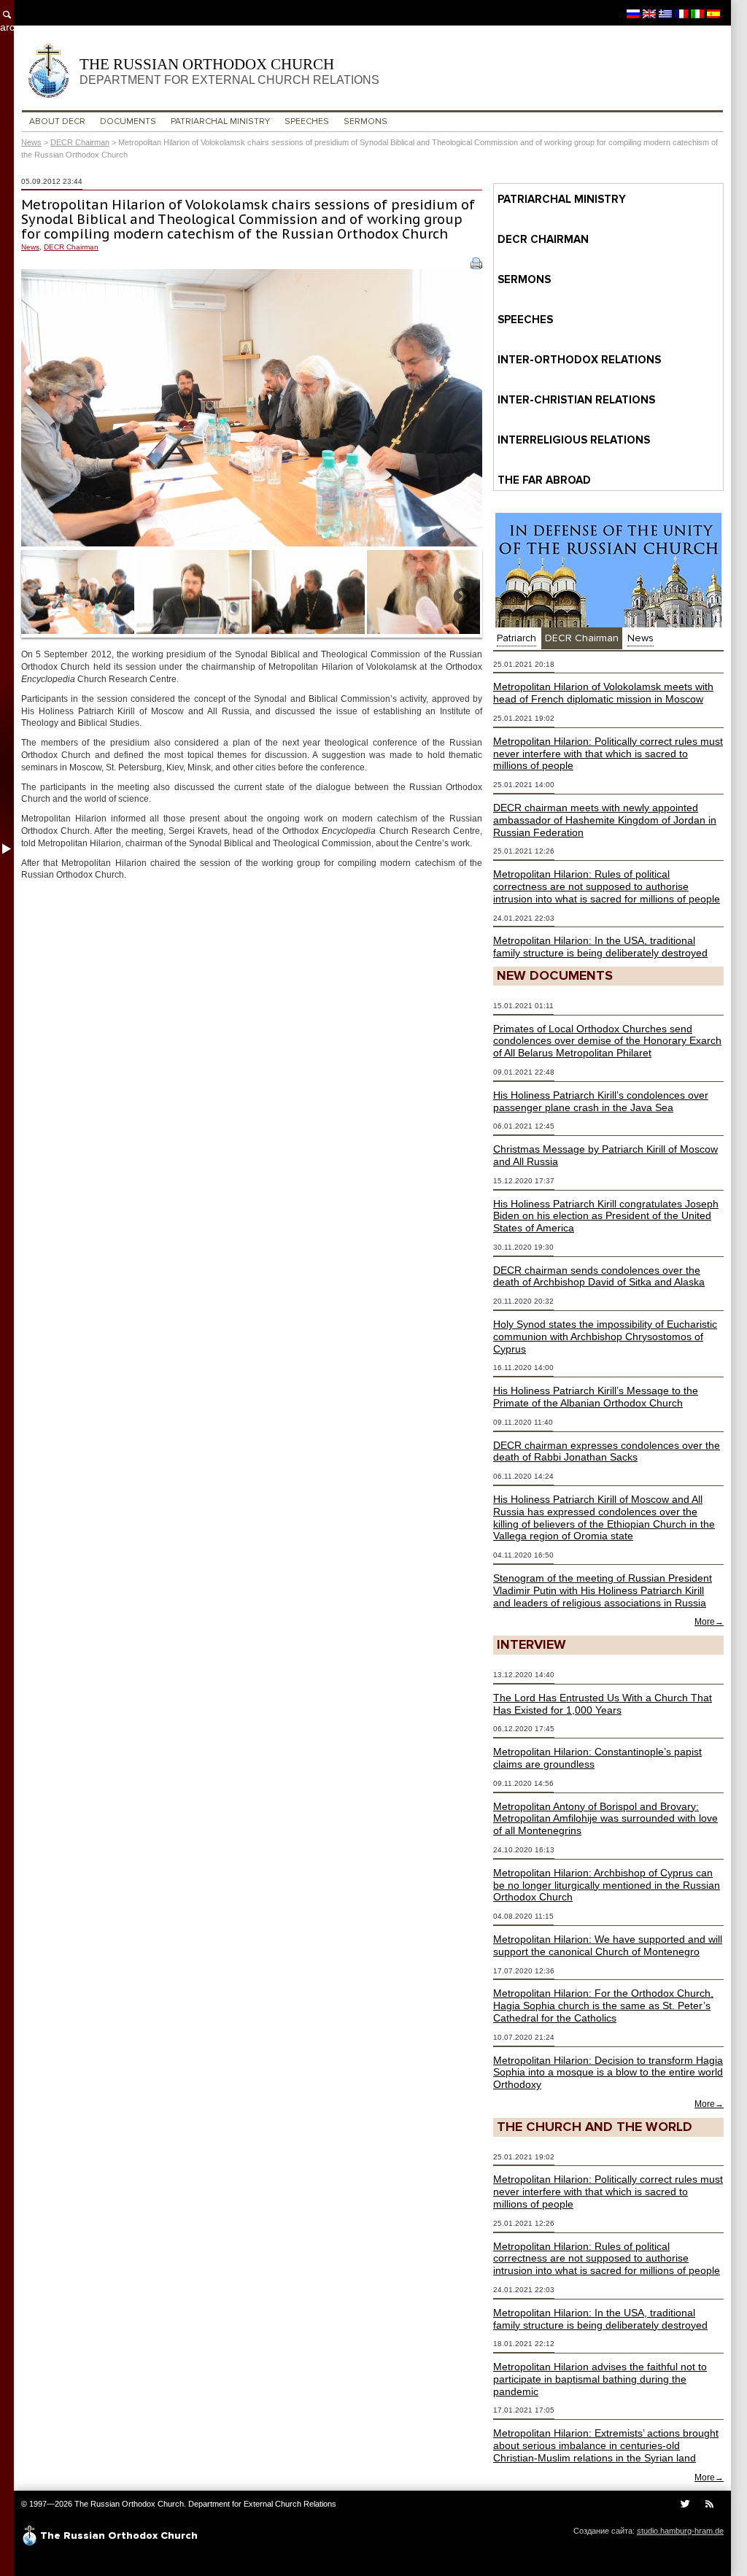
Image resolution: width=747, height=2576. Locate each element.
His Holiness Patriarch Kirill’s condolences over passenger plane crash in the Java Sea (601, 1101)
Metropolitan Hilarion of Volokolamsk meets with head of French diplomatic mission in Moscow (603, 693)
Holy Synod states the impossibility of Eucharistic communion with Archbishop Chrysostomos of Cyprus (605, 1337)
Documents (128, 121)
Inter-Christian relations (576, 400)
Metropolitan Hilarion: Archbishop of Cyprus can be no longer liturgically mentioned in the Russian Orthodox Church (607, 1885)
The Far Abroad (544, 480)
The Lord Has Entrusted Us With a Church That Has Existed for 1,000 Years (603, 1704)
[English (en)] (649, 13)
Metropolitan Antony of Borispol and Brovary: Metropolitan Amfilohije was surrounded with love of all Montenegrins (605, 1819)
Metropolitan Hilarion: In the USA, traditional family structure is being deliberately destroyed (600, 947)
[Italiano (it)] (697, 13)
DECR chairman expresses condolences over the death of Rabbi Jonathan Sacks (607, 1451)
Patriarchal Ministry (220, 121)
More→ (709, 1622)
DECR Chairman (80, 142)
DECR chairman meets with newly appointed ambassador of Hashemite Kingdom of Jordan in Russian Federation (605, 820)
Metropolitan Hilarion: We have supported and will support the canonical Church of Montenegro (608, 1945)
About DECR (57, 121)
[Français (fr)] (681, 13)
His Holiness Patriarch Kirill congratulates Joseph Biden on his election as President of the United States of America (606, 1216)
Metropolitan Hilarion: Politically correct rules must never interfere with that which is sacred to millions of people (608, 754)
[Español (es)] (713, 13)
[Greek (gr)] (665, 13)
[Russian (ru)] (633, 13)
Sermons (365, 121)
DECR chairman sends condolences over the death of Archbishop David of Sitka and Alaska (599, 1276)
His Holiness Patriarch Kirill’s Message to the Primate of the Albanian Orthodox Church (596, 1397)
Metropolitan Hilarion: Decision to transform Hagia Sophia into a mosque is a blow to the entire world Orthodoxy (608, 2073)
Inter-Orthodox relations (579, 360)
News (31, 142)
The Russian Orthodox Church (229, 71)
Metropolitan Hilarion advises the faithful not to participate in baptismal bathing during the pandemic (600, 2379)
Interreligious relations (574, 440)
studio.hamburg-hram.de (680, 2531)
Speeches (307, 121)
